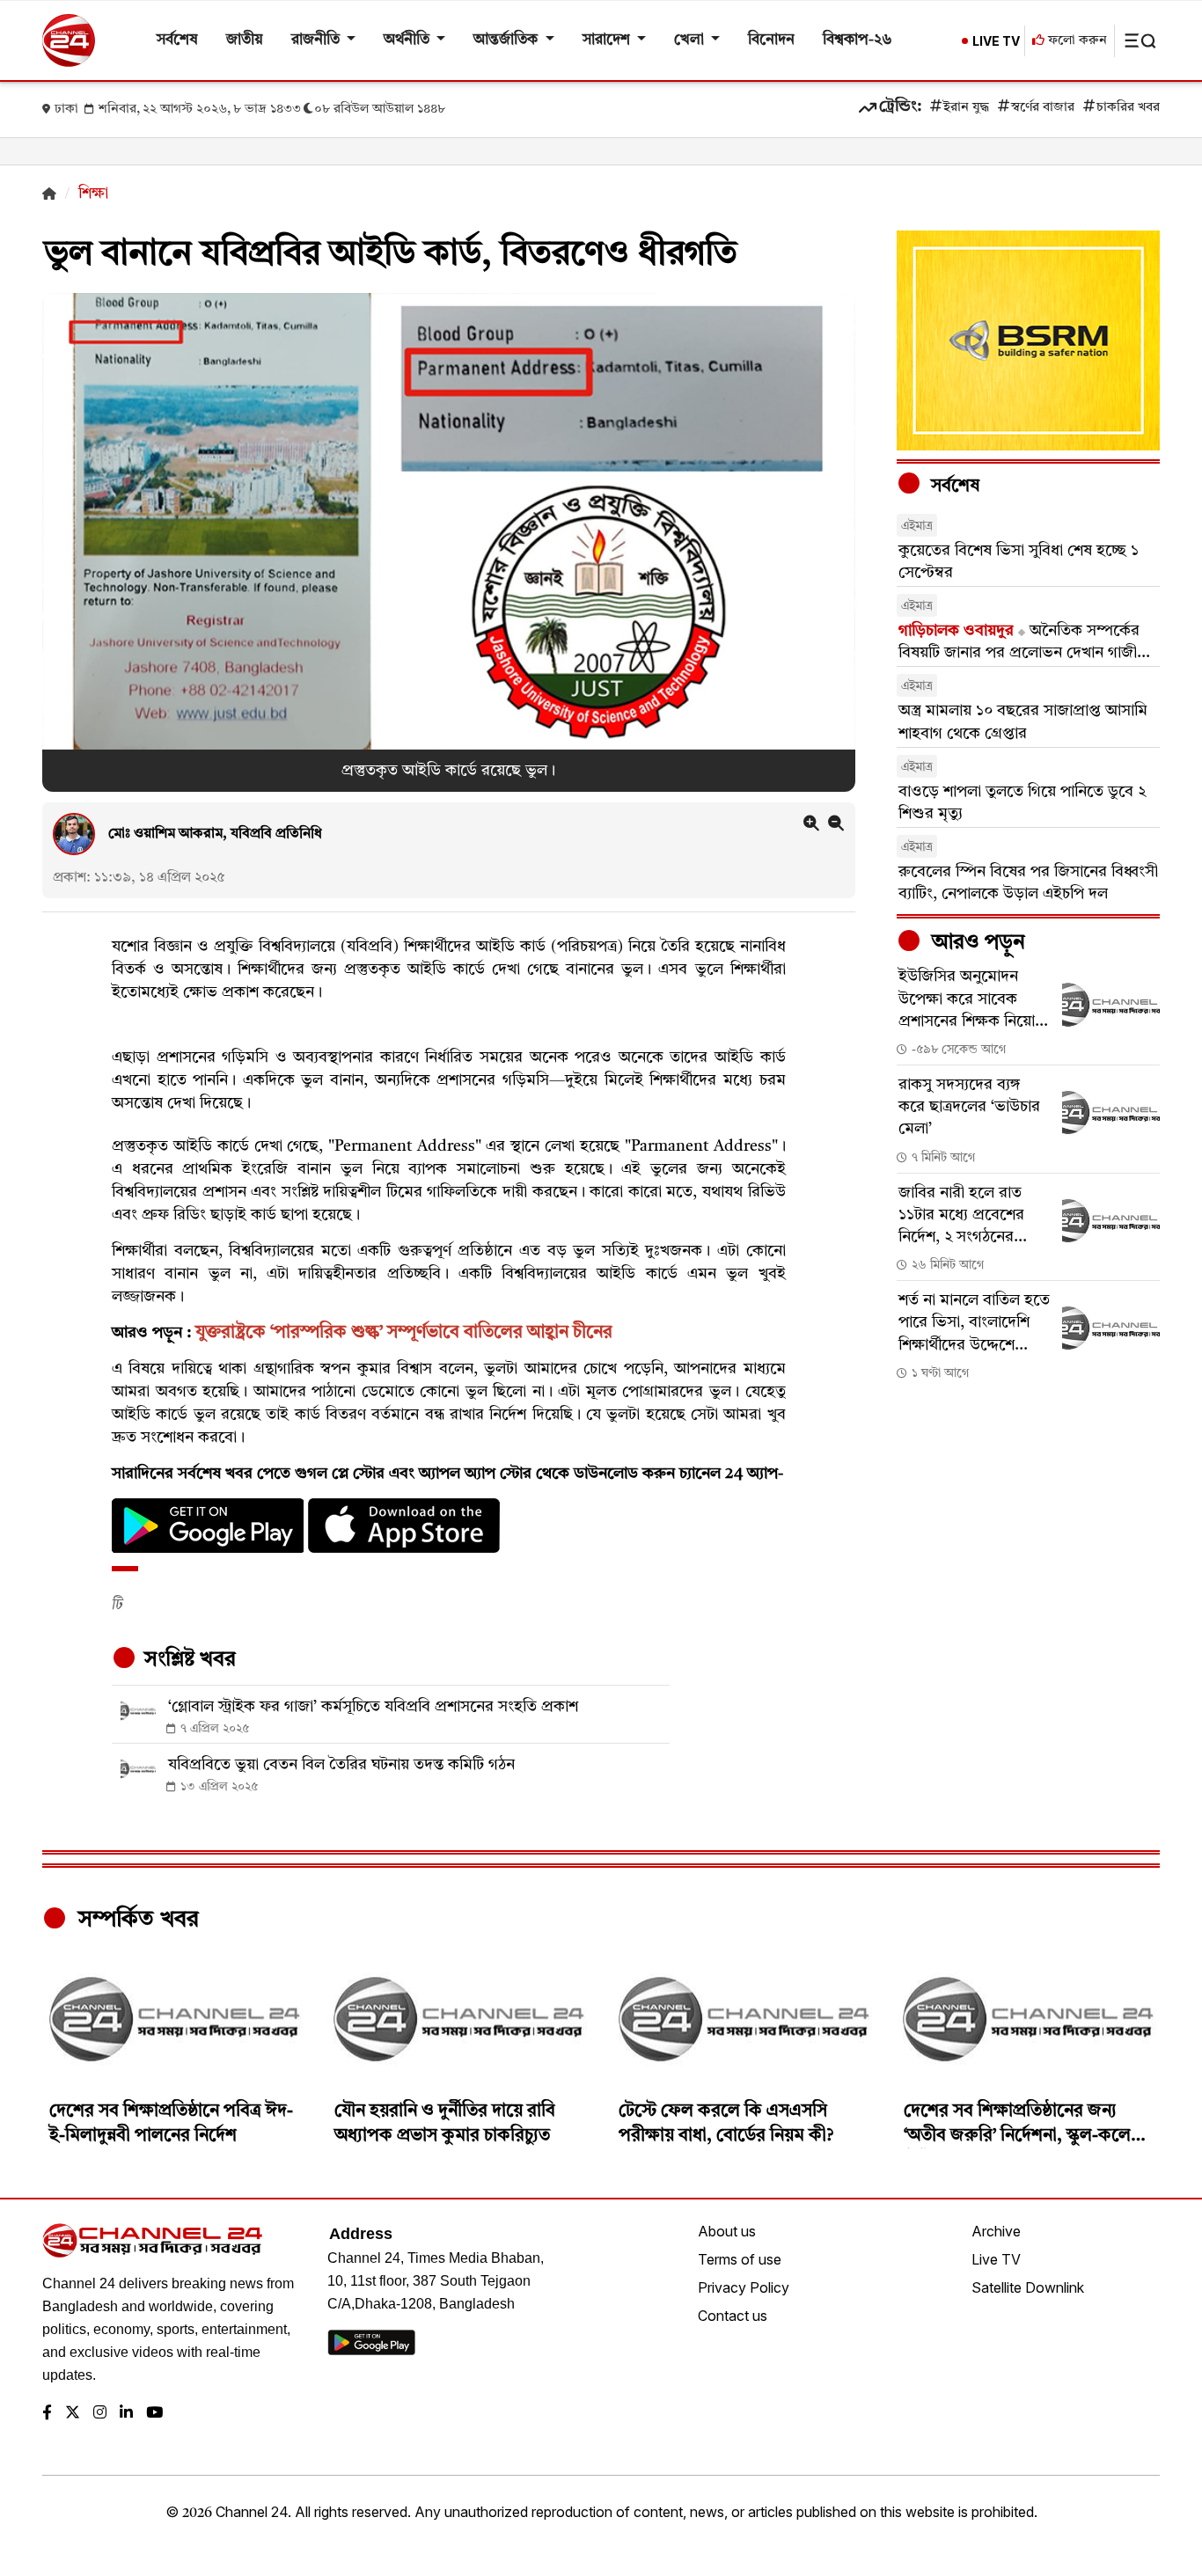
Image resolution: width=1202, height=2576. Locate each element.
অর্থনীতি (408, 40)
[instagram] (100, 2414)
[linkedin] (126, 2414)
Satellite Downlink (1028, 2287)
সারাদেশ (608, 40)
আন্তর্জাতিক (507, 40)
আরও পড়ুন (976, 943)
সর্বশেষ (177, 40)
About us (727, 2231)
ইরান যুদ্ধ (966, 108)
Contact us (733, 2316)
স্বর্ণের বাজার (1043, 108)
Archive (996, 2231)
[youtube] (154, 2414)
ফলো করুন (1076, 41)
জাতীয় (245, 40)
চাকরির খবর (1128, 108)
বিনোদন (771, 40)
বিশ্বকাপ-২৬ (858, 40)
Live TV (996, 2259)
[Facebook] (47, 2414)
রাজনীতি (317, 40)
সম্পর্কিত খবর (136, 1920)
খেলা (691, 40)
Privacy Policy (744, 2287)
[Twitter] (73, 2414)
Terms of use (740, 2259)
